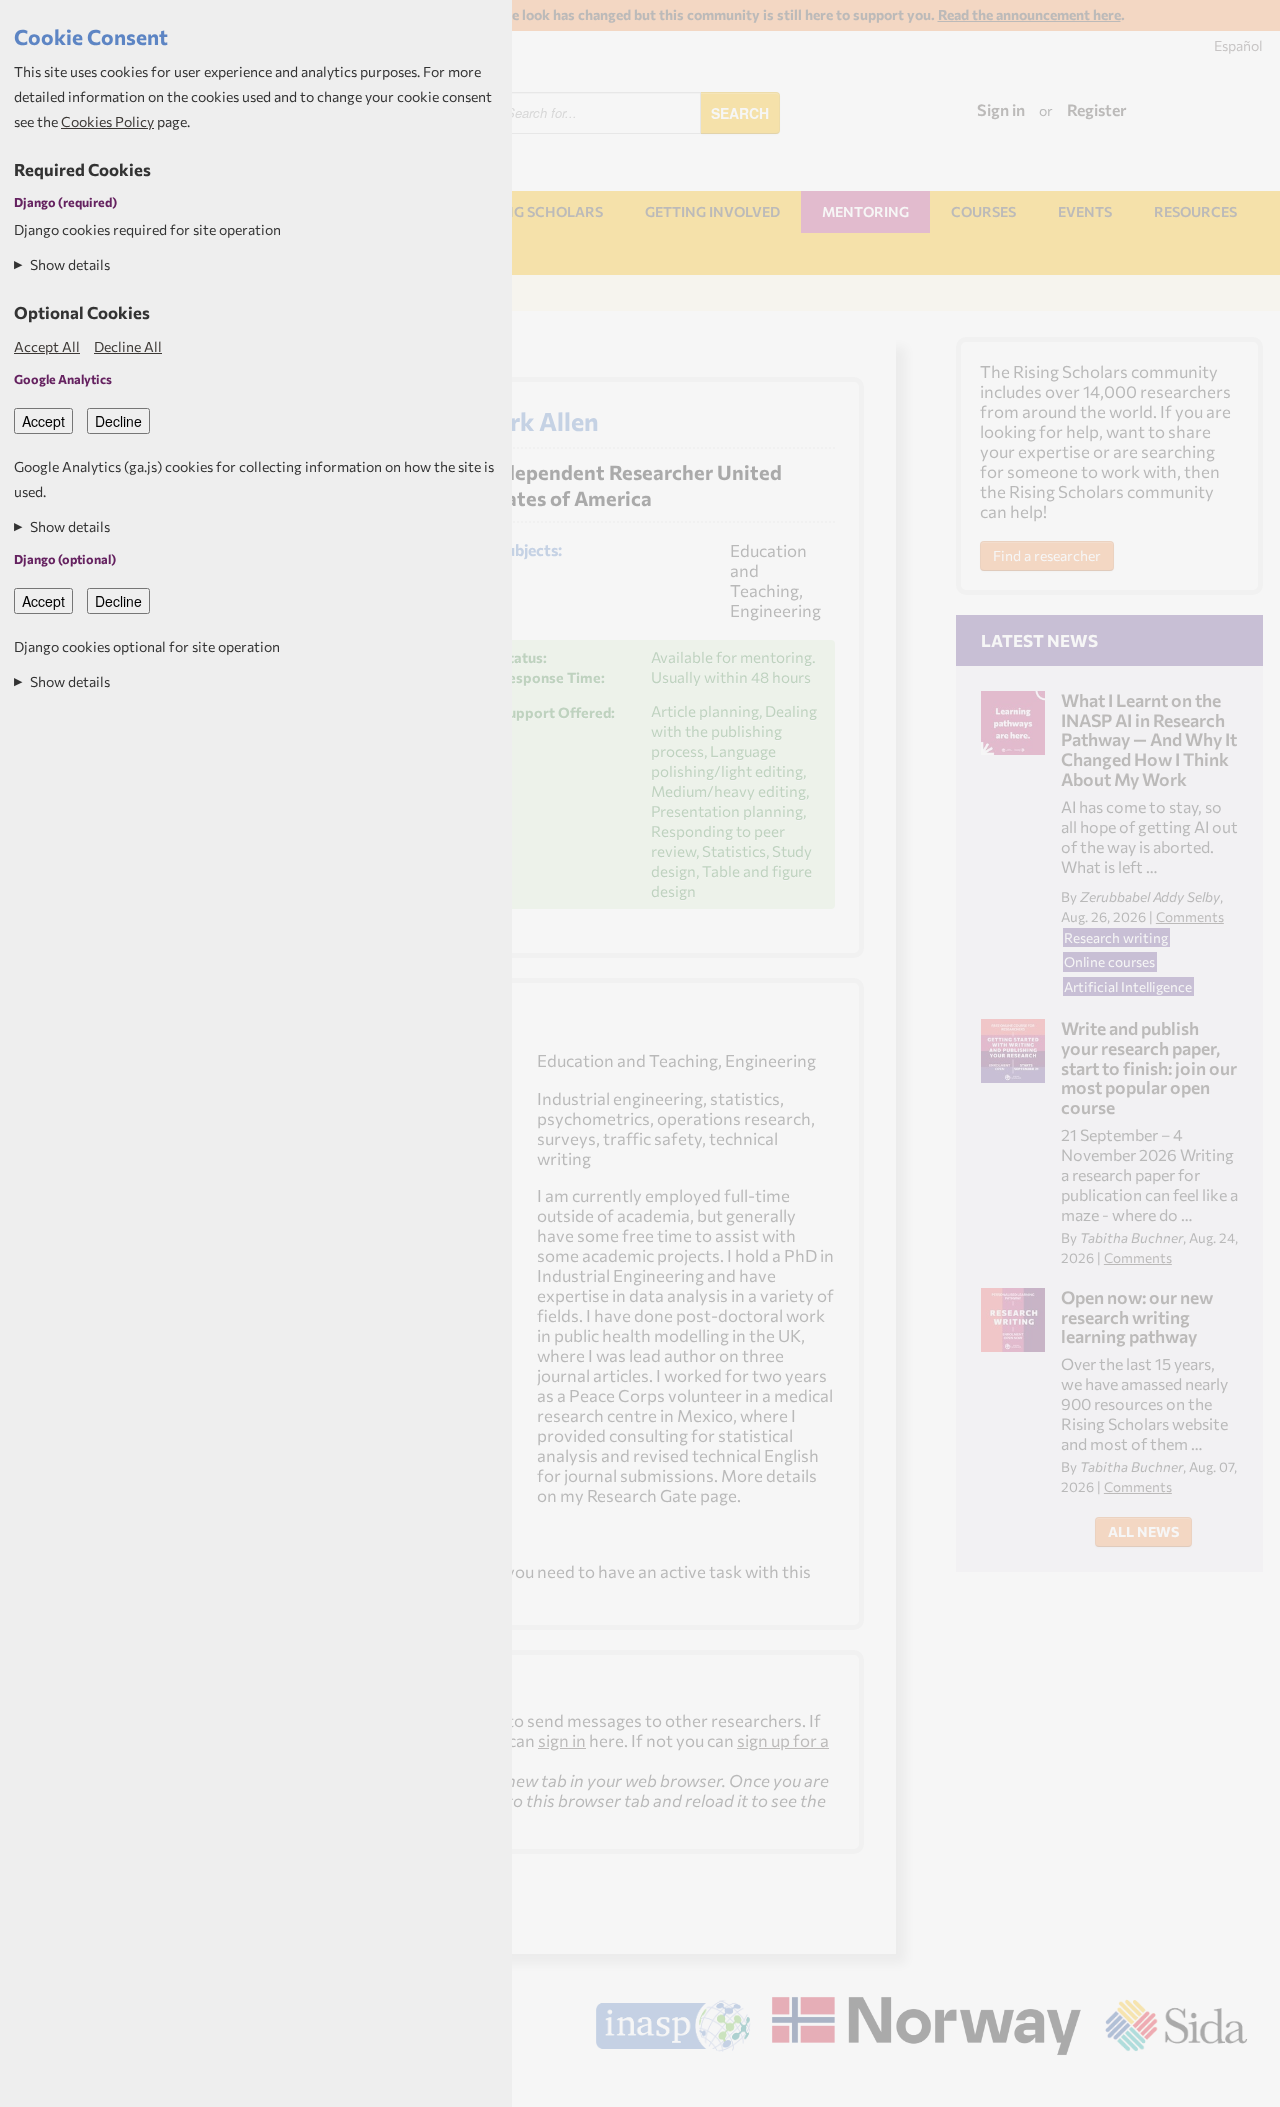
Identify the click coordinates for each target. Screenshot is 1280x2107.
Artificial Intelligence (1128, 986)
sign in (562, 1740)
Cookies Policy (107, 121)
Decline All (128, 346)
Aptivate (1229, 2084)
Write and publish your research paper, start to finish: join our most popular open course (1149, 1067)
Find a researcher (1047, 555)
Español (1238, 45)
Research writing (1116, 937)
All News (1143, 1531)
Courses (983, 211)
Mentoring (865, 211)
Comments (1190, 916)
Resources (1195, 211)
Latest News (1039, 640)
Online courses (1109, 961)
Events (1085, 211)
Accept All (47, 346)
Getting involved (712, 211)
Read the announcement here (1029, 14)
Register (1097, 109)
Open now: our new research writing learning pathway (1137, 1316)
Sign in (1001, 109)
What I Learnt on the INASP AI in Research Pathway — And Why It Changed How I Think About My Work (1149, 739)
